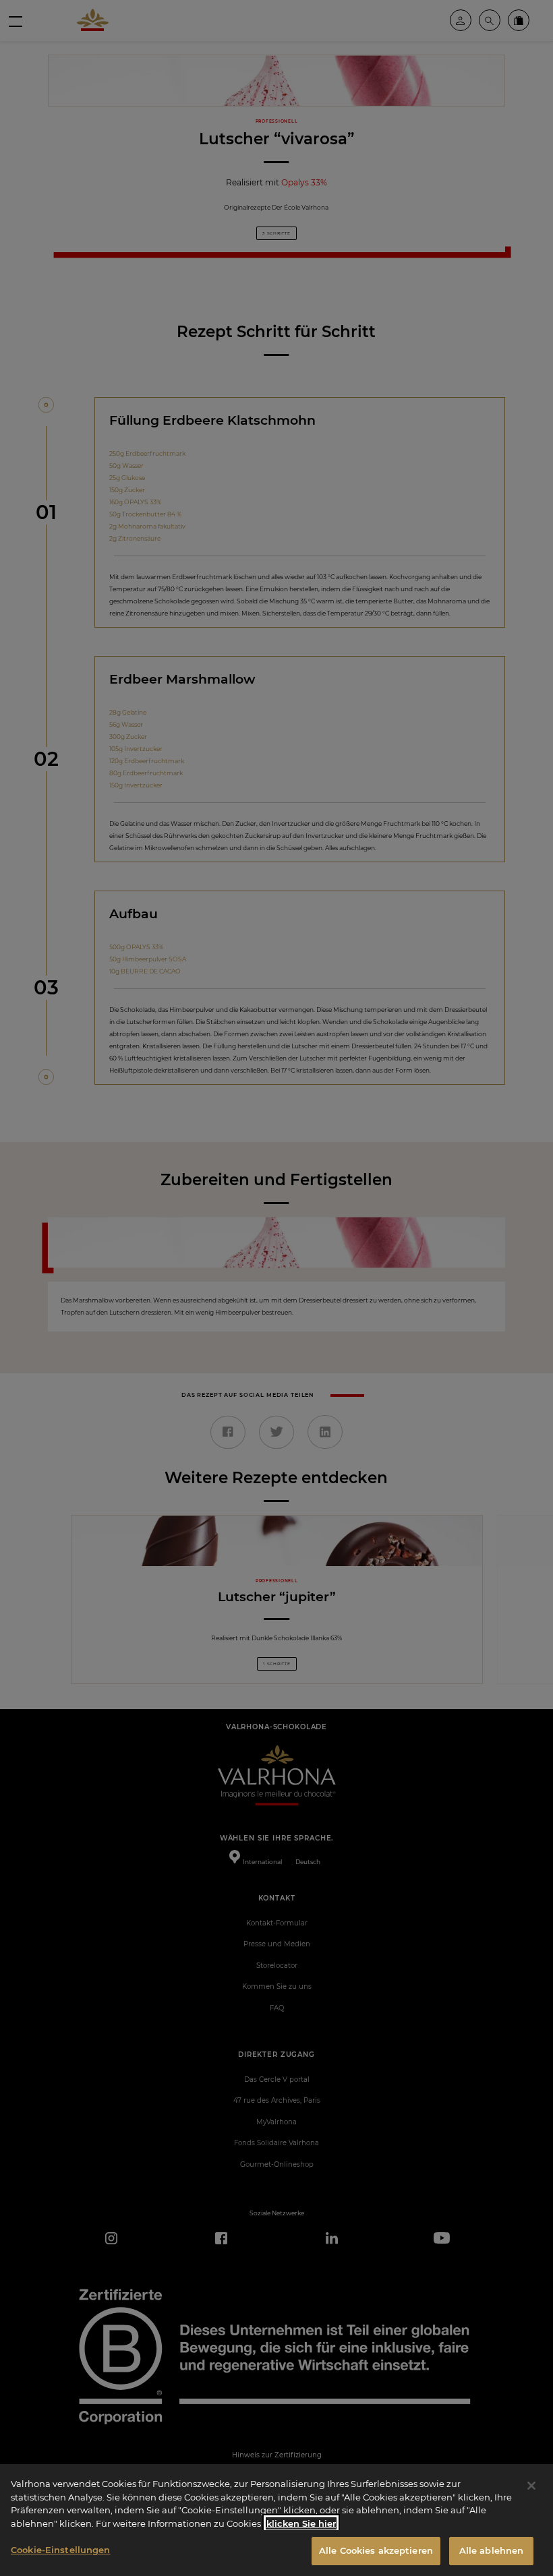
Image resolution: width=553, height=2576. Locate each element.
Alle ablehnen (492, 2550)
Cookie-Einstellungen (61, 2550)
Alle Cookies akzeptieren (376, 2550)
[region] (276, 2520)
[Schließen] (531, 2486)
